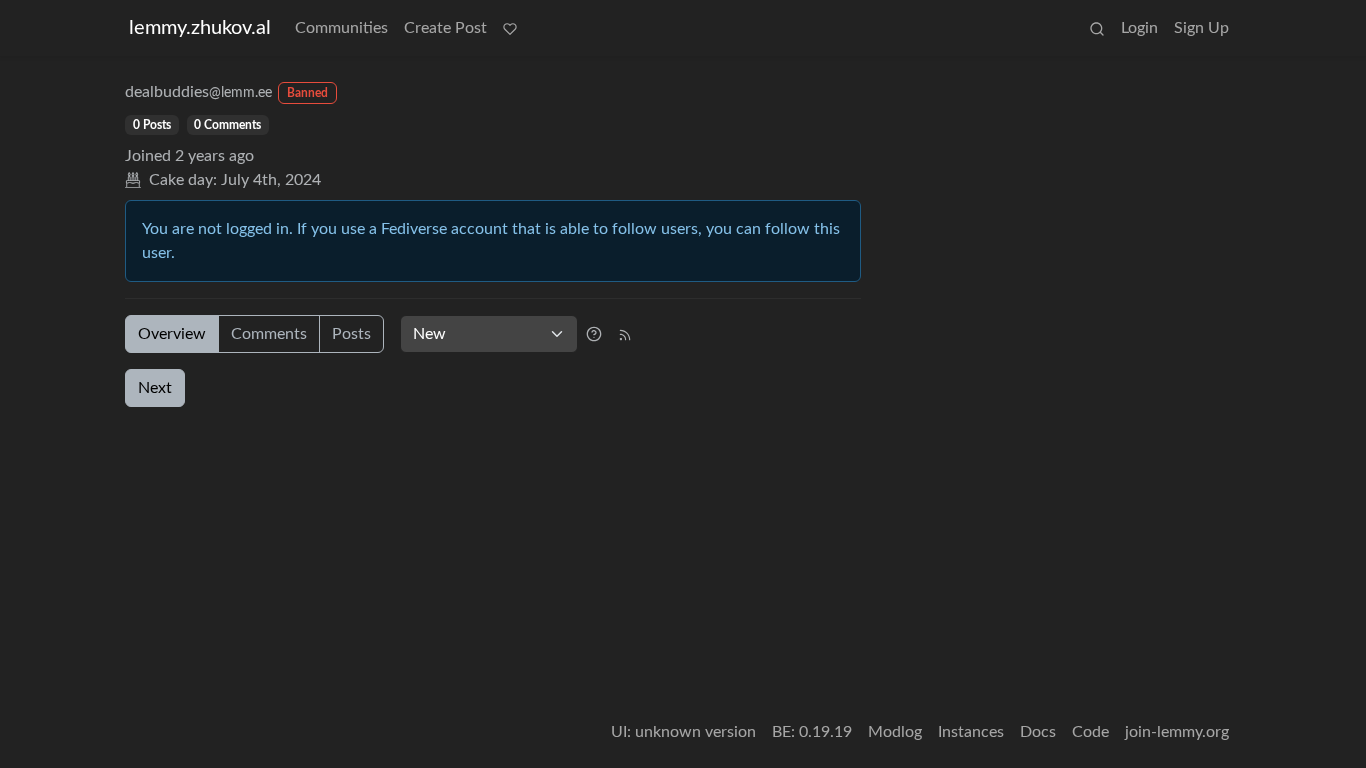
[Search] (1097, 28)
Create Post (445, 28)
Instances (971, 732)
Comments (269, 334)
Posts (351, 334)
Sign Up (1201, 28)
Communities (341, 28)
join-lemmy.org (1177, 732)
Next (155, 388)
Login (1139, 28)
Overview (172, 334)
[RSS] (625, 334)
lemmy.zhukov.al (200, 28)
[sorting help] (594, 334)
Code (1090, 732)
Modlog (895, 732)
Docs (1038, 732)
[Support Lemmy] (510, 28)
